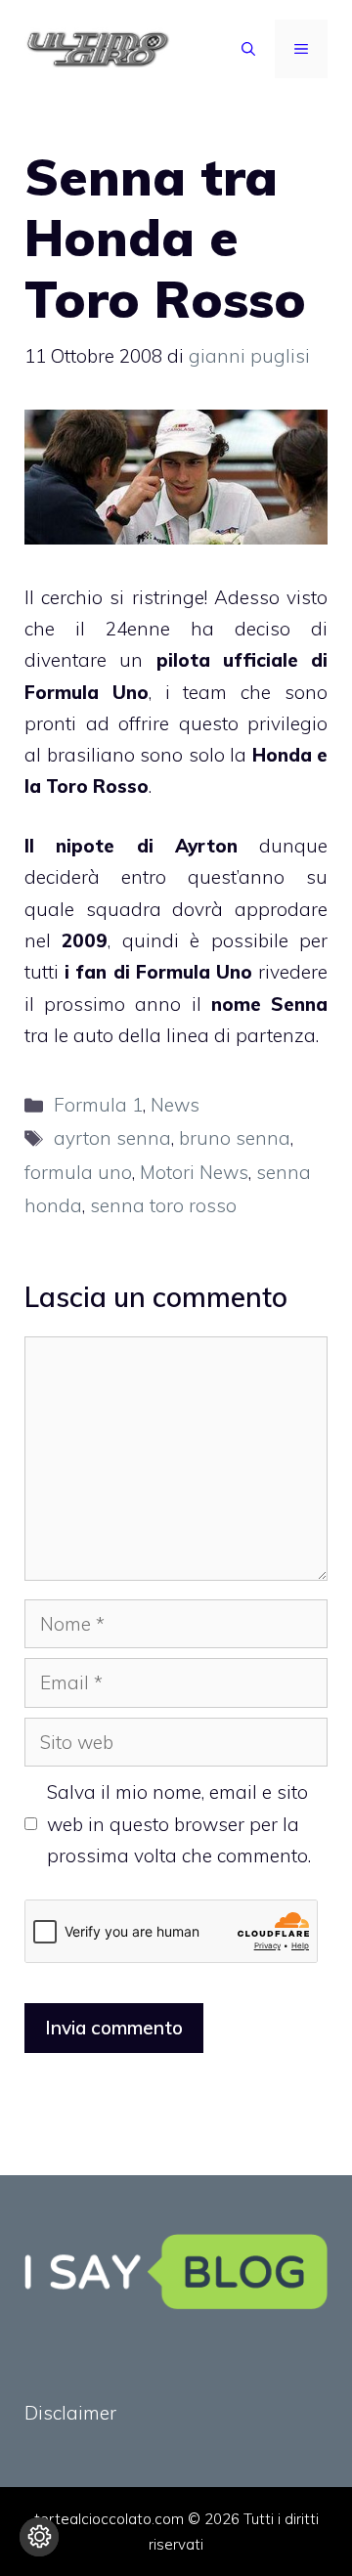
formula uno (78, 1172)
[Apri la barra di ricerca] (248, 49)
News (175, 1105)
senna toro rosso (163, 1205)
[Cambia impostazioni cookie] (39, 2537)
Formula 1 (98, 1105)
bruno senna (235, 1138)
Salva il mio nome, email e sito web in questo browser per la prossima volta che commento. (179, 1824)
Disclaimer (70, 2413)
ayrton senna (112, 1138)
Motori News (194, 1172)
